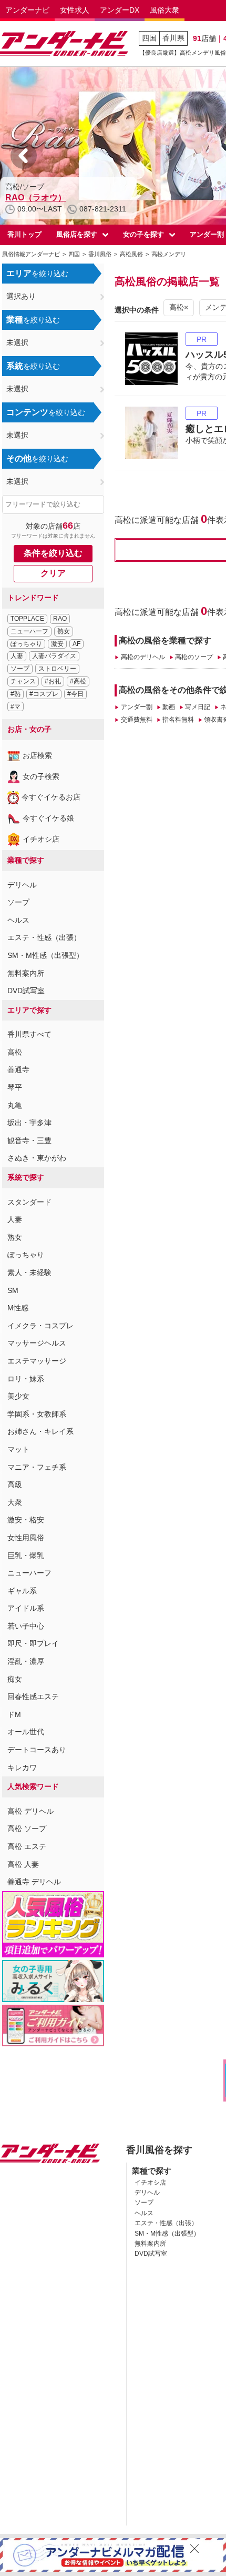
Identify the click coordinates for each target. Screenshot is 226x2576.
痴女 (15, 1679)
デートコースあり (37, 1750)
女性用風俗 (26, 1538)
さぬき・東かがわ (37, 1158)
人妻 (17, 656)
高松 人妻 (23, 1864)
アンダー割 (136, 707)
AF (76, 644)
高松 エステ (27, 1846)
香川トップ (24, 234)
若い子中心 (26, 1626)
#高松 (78, 681)
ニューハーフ (29, 631)
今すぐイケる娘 (48, 818)
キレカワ (22, 1767)
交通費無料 (136, 720)
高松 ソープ (27, 1829)
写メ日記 (198, 707)
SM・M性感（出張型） (45, 955)
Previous (24, 156)
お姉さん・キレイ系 (40, 1431)
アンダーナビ (27, 10)
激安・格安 (26, 1520)
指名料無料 (178, 720)
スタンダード (29, 1202)
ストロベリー (57, 669)
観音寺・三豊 (29, 1140)
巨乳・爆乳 (26, 1555)
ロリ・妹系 (26, 1379)
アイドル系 (26, 1608)
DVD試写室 (26, 991)
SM (13, 1290)
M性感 (18, 1308)
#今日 (75, 694)
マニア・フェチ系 (37, 1467)
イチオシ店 (41, 839)
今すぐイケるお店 (51, 797)
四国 (149, 38)
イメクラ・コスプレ (40, 1326)
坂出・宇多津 (29, 1123)
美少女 (18, 1396)
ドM (14, 1714)
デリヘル (22, 885)
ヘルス (18, 920)
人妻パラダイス (54, 656)
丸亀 (15, 1105)
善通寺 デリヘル (34, 1882)
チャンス (23, 681)
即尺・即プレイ (33, 1643)
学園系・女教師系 (37, 1414)
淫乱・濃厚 (26, 1661)
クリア (53, 573)
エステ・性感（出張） (44, 937)
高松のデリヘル (143, 657)
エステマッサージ (37, 1361)
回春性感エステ (33, 1696)
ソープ (20, 669)
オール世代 (26, 1732)
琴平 (15, 1087)
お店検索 (37, 755)
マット (18, 1449)
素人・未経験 (29, 1272)
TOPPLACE (27, 619)
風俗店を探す (77, 234)
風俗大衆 (165, 10)
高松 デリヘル (30, 1811)
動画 (169, 707)
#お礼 (53, 681)
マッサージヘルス (37, 1343)
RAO (60, 619)
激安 (57, 644)
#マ (16, 706)
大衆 (15, 1502)
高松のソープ (194, 657)
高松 (15, 1052)
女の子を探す (143, 234)
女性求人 (75, 10)
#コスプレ (44, 694)
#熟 (16, 694)
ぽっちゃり (26, 644)
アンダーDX (120, 10)
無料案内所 (26, 973)
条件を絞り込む (53, 553)
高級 (15, 1484)
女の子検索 (41, 776)
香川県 (173, 38)
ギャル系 (22, 1591)
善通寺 (18, 1069)
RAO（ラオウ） (36, 198)
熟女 (64, 631)
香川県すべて (29, 1034)
